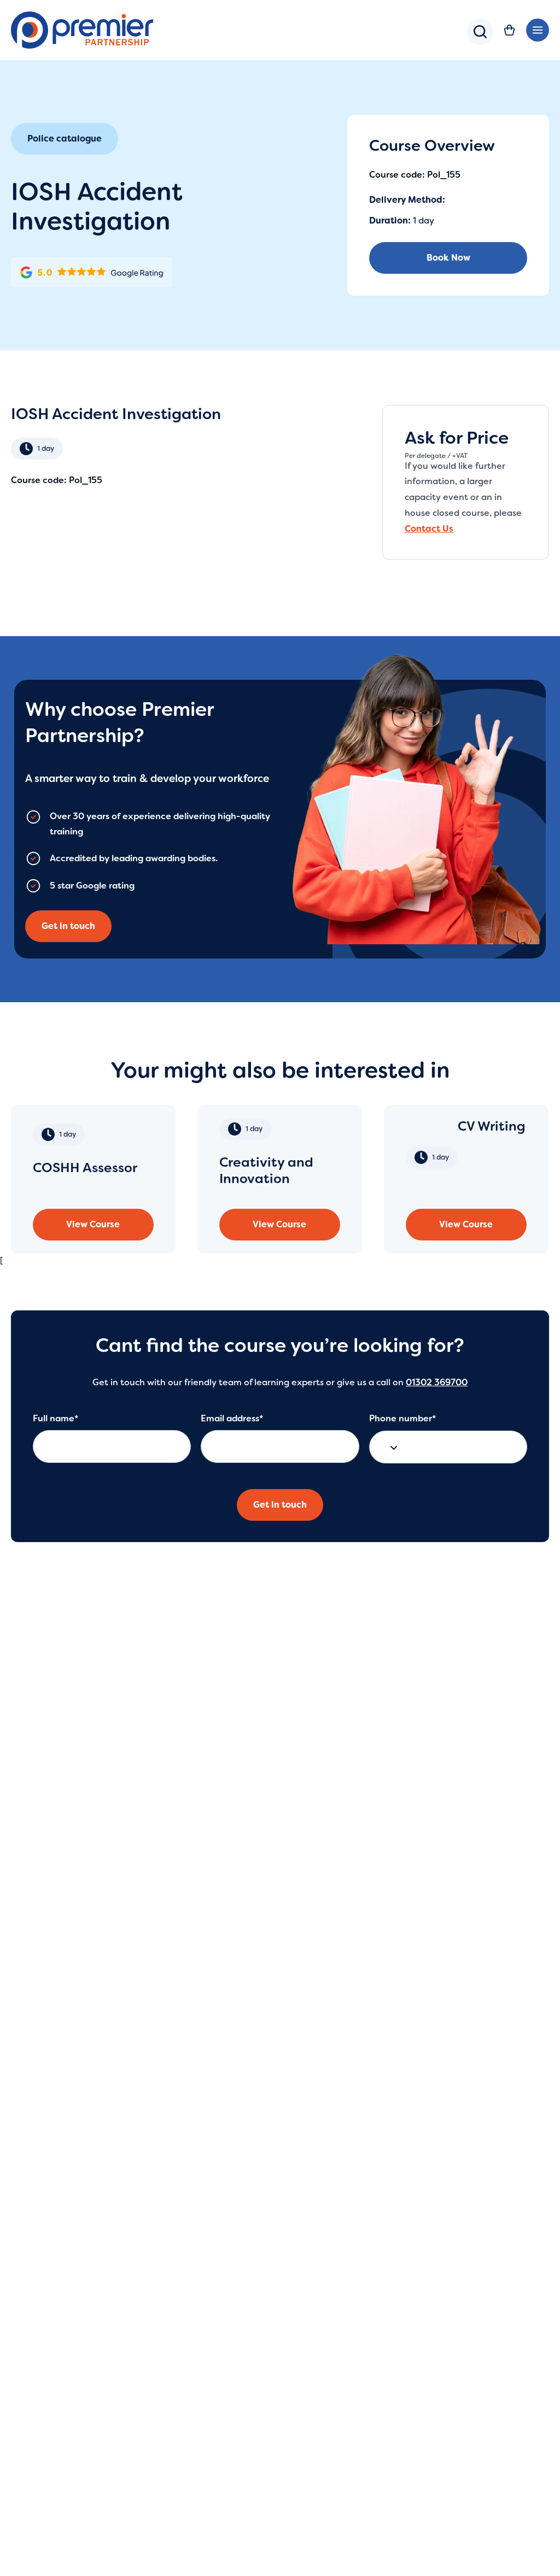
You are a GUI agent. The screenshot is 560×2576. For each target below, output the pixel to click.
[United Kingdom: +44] (391, 1447)
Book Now (448, 258)
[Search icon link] (480, 41)
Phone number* (402, 1418)
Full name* (56, 1418)
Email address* (232, 1418)
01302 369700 (437, 1382)
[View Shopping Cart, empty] (510, 30)
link (93, 1179)
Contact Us (429, 529)
